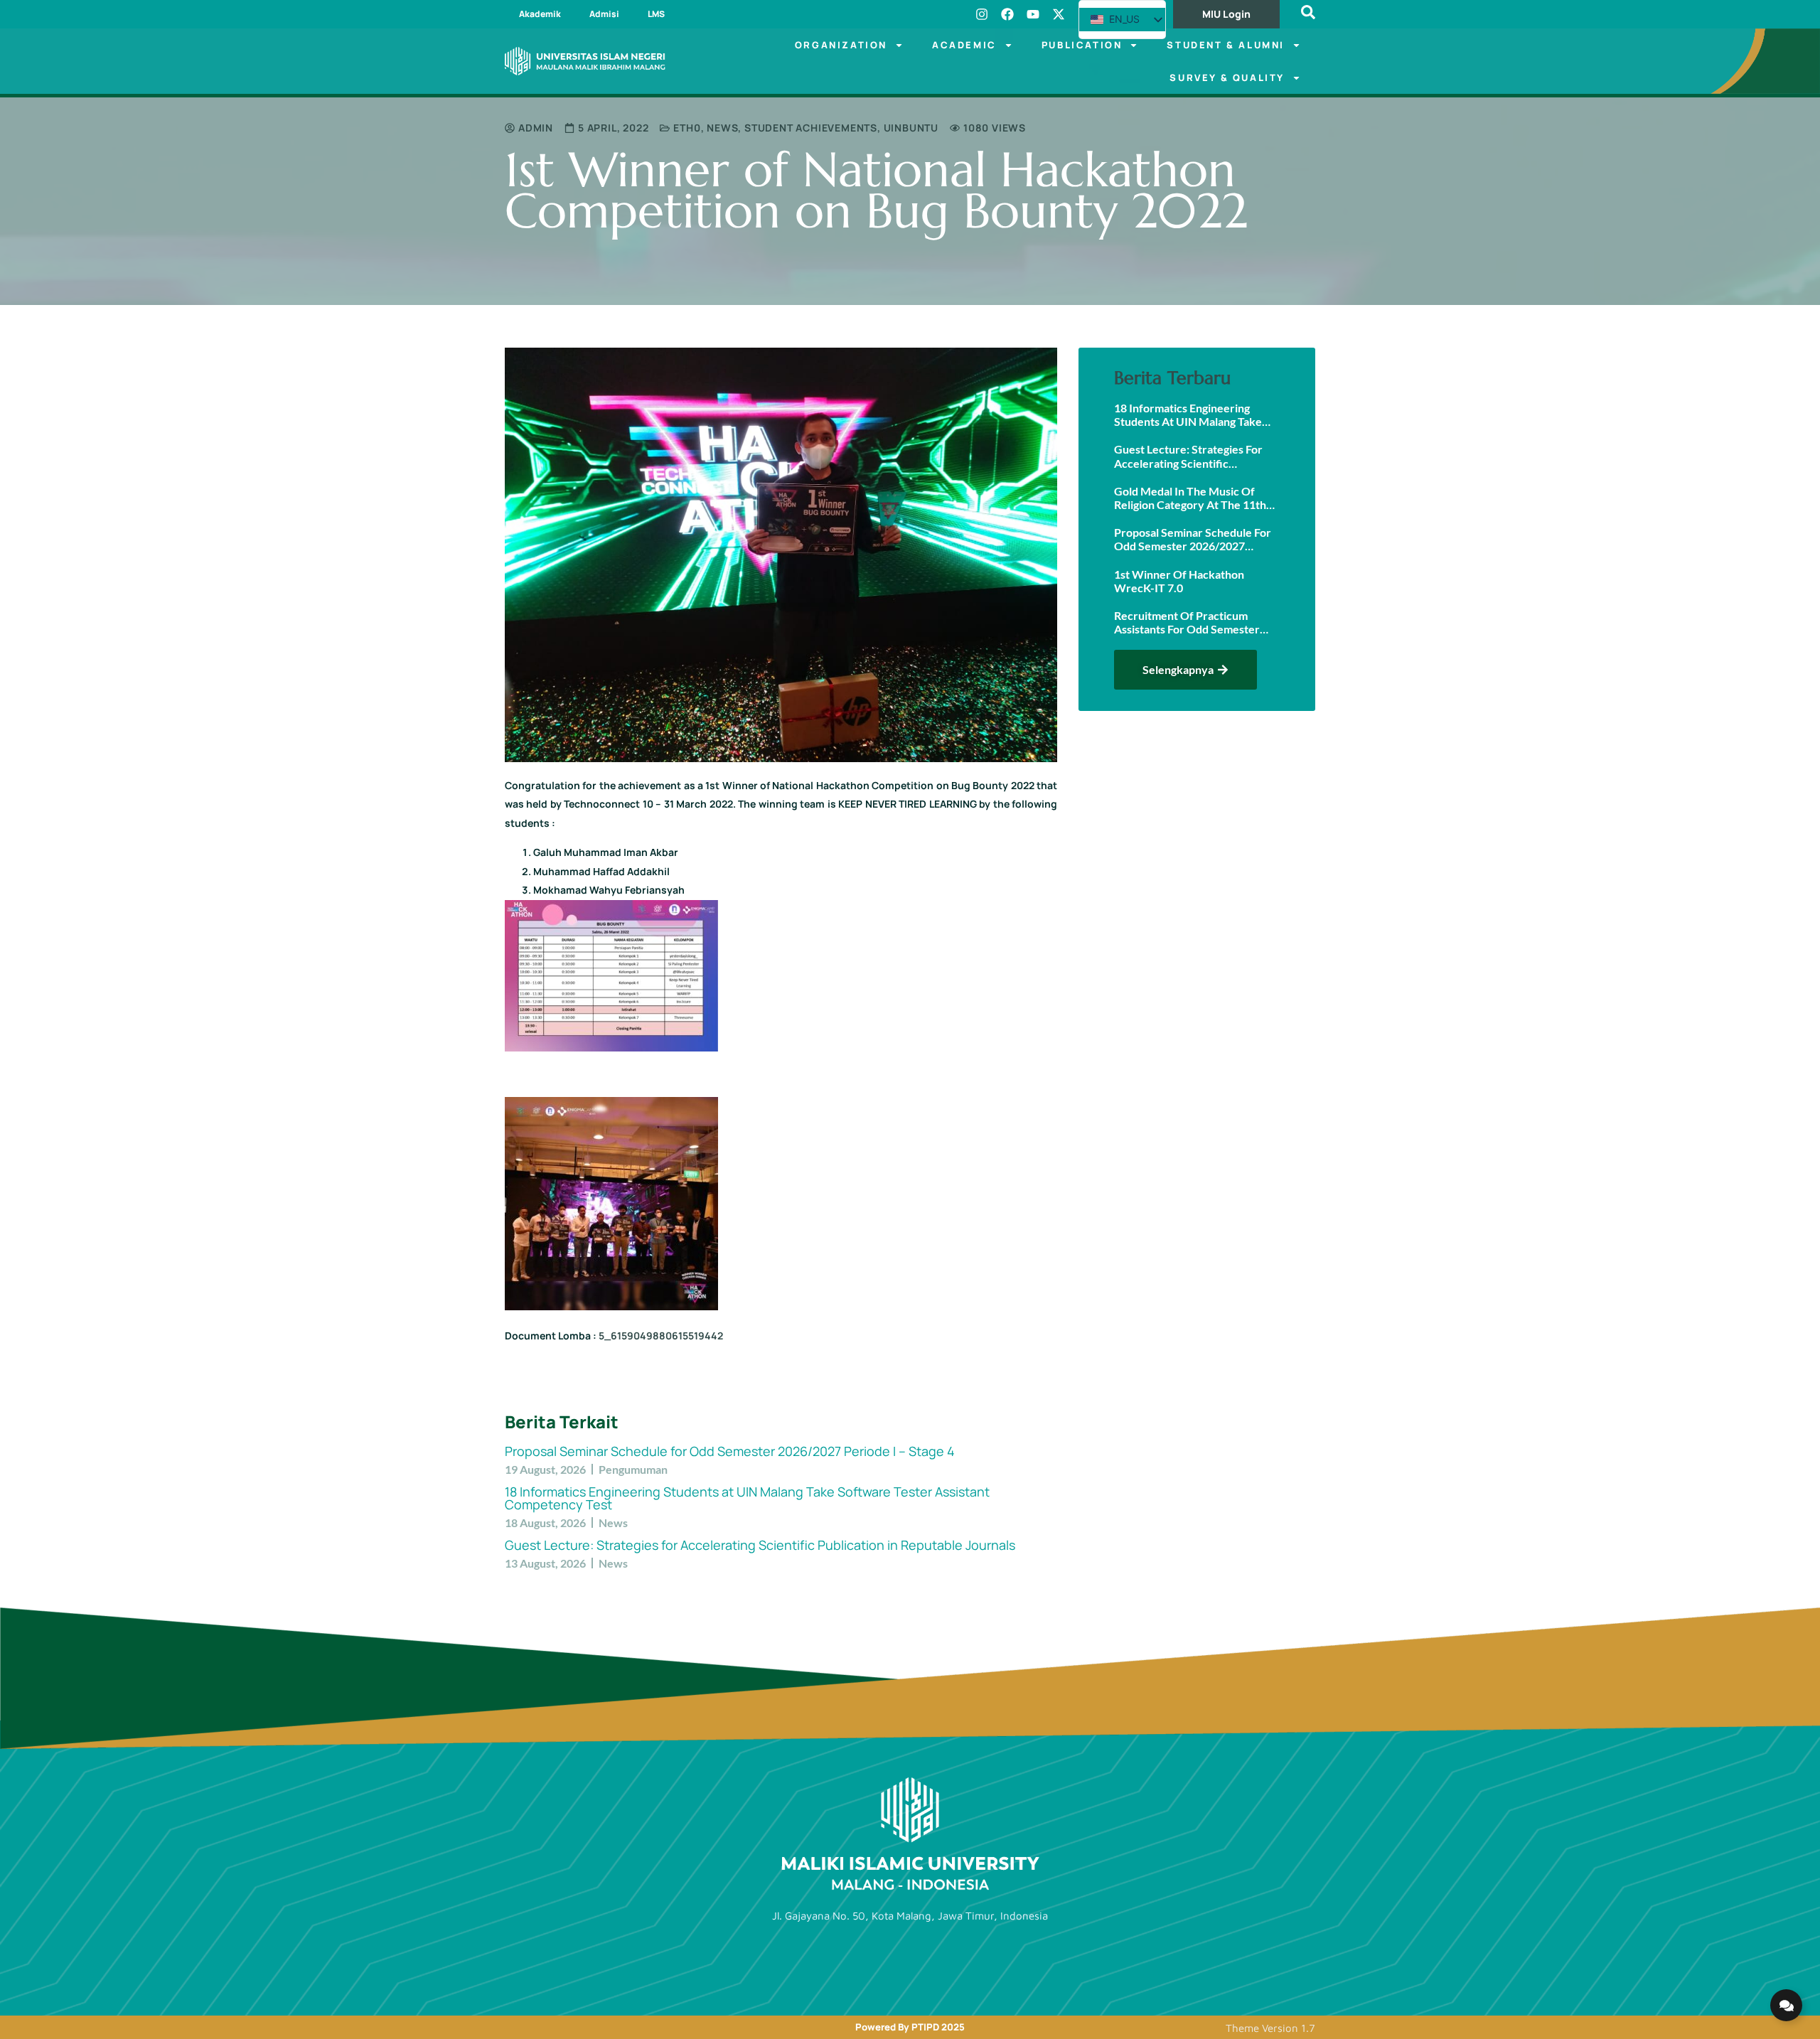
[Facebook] (1007, 14)
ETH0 (687, 128)
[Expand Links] (1786, 2005)
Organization (841, 45)
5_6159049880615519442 (661, 1336)
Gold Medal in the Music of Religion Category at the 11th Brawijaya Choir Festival (1190, 498)
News (722, 128)
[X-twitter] (1059, 14)
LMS (656, 14)
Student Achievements (811, 128)
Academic (964, 45)
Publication (1082, 45)
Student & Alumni (1226, 45)
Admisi (604, 14)
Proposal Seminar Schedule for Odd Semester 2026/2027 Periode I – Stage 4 (730, 1451)
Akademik (540, 14)
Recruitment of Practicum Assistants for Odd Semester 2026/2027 (1187, 622)
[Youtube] (1033, 14)
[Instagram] (982, 14)
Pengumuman (633, 1469)
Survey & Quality (1227, 77)
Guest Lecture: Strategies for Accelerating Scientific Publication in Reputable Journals (760, 1545)
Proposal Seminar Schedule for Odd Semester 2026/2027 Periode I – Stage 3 (1193, 539)
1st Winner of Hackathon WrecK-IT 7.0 (1179, 581)
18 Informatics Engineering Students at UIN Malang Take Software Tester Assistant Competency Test (747, 1498)
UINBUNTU (911, 128)
